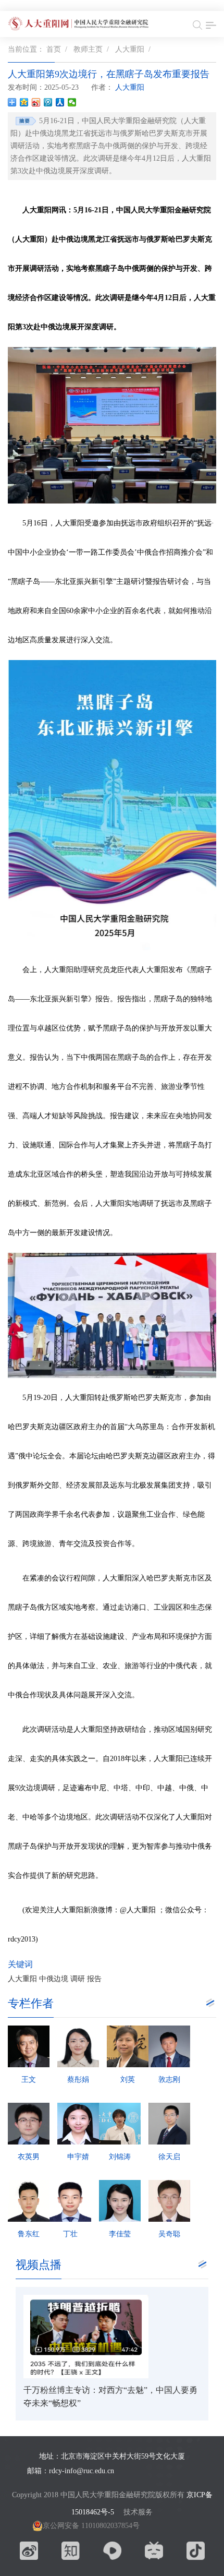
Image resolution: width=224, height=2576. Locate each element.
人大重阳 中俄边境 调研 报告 (55, 1979)
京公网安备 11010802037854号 (91, 2526)
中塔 (121, 1788)
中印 (143, 1788)
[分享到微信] (72, 102)
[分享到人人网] (60, 102)
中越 (165, 1788)
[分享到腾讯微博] (48, 102)
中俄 (186, 1788)
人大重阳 (130, 49)
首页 (54, 49)
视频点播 (39, 2265)
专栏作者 (31, 2003)
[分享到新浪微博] (36, 102)
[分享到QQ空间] (24, 102)
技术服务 (138, 2512)
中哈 (30, 1817)
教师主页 (88, 49)
